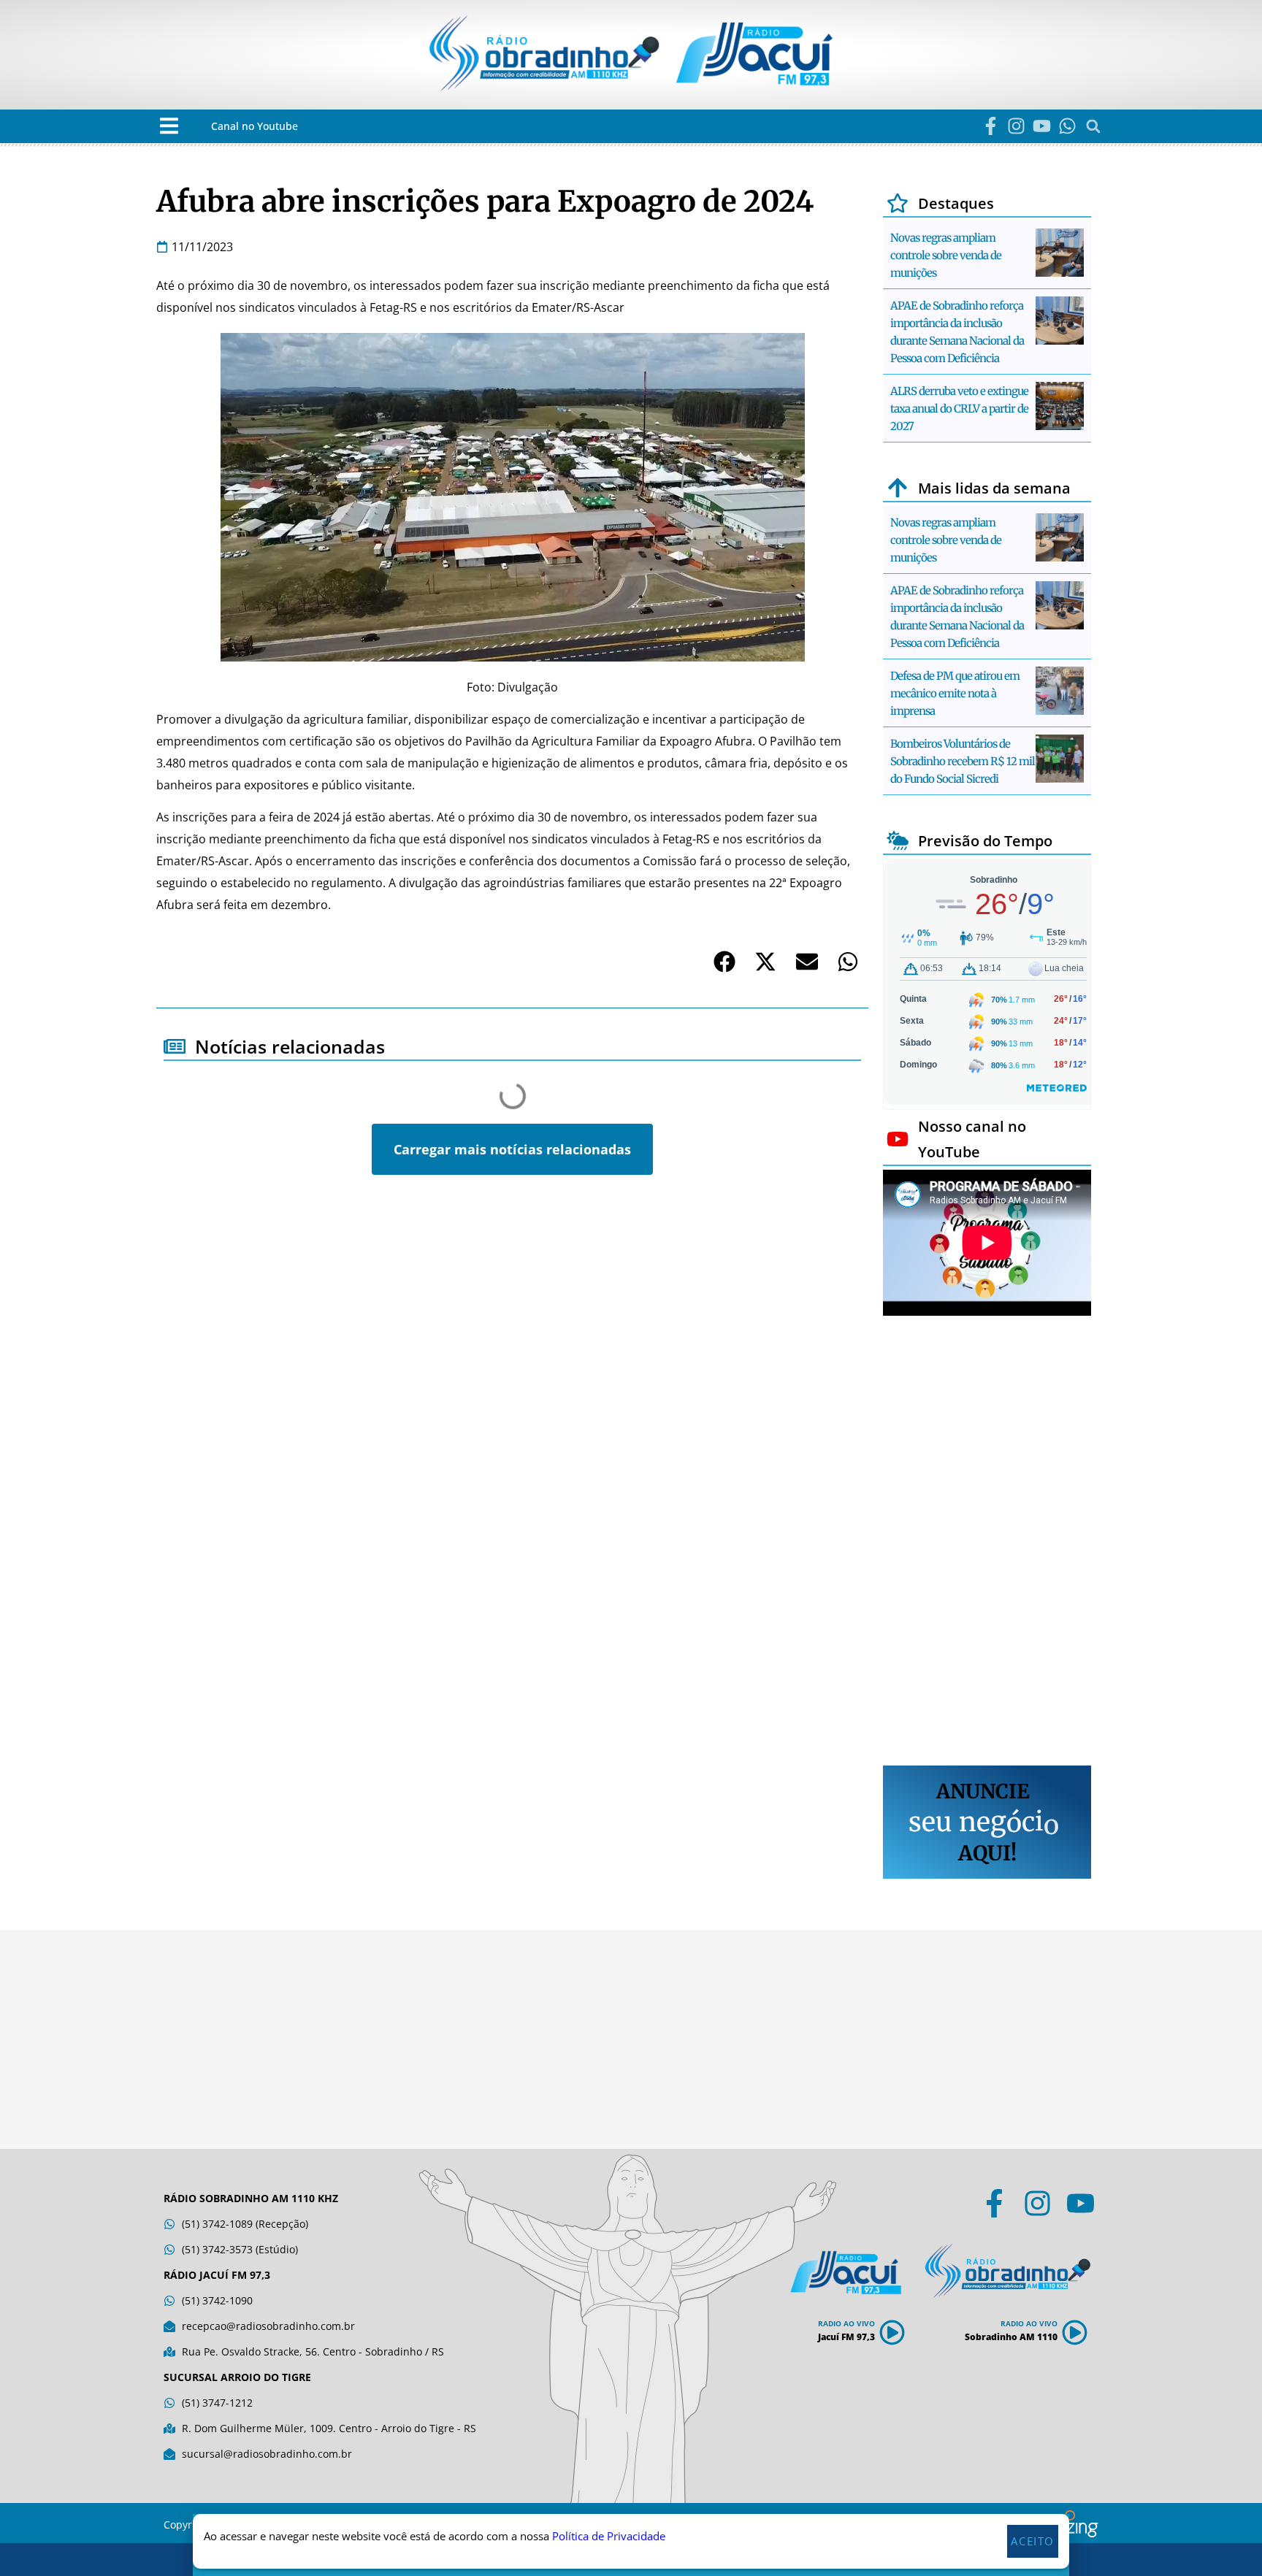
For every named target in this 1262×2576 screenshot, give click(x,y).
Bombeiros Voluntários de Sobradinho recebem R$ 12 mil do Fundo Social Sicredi (963, 761)
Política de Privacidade (609, 2537)
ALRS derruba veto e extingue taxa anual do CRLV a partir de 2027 (959, 409)
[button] (169, 126)
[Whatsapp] (1067, 126)
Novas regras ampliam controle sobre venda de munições (946, 255)
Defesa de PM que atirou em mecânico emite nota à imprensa (955, 693)
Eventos (195, 1256)
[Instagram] (1016, 126)
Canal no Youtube (255, 126)
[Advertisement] (987, 1543)
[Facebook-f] (991, 126)
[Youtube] (1042, 126)
